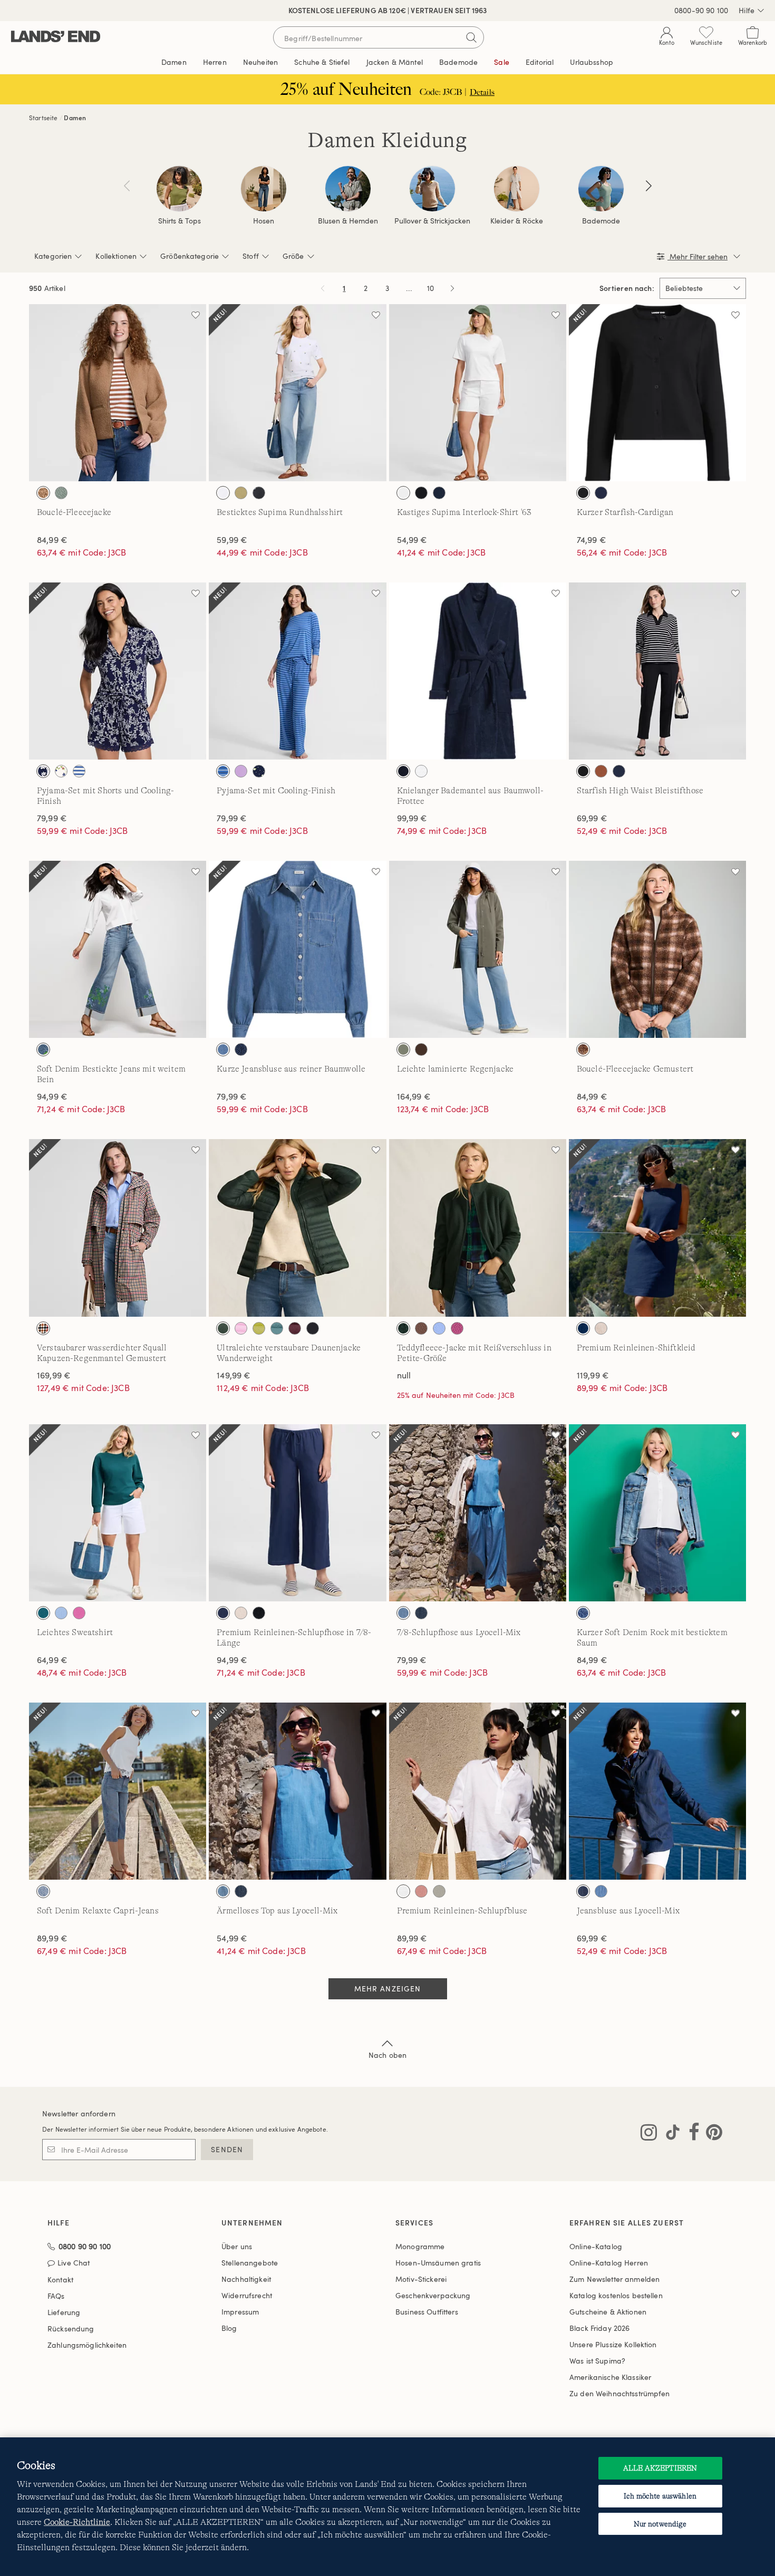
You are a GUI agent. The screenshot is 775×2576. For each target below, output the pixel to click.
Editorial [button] (540, 62)
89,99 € (52, 1938)
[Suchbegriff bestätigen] (471, 37)
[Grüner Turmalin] (277, 1328)
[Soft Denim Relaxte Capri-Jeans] (118, 1791)
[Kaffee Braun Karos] (583, 1049)
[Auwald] (223, 1328)
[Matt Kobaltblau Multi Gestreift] (223, 771)
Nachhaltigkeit (246, 2279)
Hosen (264, 221)
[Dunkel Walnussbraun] (421, 1328)
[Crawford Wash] (583, 1613)
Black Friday (599, 2328)
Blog (229, 2328)
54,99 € (412, 540)
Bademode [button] (458, 62)
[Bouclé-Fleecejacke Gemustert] (657, 949)
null (404, 1375)
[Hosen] (264, 189)
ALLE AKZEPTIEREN (660, 2468)
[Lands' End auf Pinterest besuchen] (711, 2134)
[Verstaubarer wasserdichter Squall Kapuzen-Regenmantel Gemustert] (118, 1228)
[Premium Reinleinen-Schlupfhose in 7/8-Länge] (297, 1513)
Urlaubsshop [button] (592, 62)
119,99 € (593, 1375)
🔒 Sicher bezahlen (289, 10)
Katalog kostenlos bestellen (616, 2295)
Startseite (43, 118)
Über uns (237, 2246)
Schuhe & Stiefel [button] (322, 62)
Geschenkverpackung (433, 2295)
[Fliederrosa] (241, 771)
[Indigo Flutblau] (43, 1891)
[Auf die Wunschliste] (196, 315)
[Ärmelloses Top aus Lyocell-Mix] (297, 1791)
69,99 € (592, 818)
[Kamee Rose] (421, 1891)
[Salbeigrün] (439, 1891)
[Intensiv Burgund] (295, 1328)
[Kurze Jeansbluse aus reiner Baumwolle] (297, 949)
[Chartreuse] (259, 1328)
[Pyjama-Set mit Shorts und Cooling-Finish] (118, 671)
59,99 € (232, 540)
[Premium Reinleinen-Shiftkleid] (657, 1228)
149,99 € (234, 1375)
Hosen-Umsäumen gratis (438, 2263)
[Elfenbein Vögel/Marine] (43, 771)
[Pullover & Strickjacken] (432, 189)
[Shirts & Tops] (179, 189)
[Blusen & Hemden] (348, 189)
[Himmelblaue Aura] (61, 1613)
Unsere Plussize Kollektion (613, 2344)
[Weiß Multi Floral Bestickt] (223, 493)
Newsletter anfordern (79, 2113)
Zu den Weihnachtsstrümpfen (620, 2393)
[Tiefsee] (583, 1328)
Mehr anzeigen (388, 1989)
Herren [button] (215, 62)
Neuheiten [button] (260, 62)
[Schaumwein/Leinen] (601, 1328)
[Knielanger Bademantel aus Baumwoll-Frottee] (478, 671)
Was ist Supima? (597, 2361)
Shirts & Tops (180, 221)
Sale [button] (502, 62)
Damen (75, 118)
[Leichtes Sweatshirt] (118, 1513)
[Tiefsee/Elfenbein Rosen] (259, 771)
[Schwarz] (421, 493)
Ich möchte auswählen (660, 2496)
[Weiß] (403, 493)
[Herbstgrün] (403, 1049)
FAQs (56, 2296)
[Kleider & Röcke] (517, 189)
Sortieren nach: (627, 288)
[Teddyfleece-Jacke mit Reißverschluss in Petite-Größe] (478, 1228)
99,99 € (412, 818)
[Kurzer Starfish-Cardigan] (657, 393)
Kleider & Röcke (517, 221)
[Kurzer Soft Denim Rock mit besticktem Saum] (657, 1513)
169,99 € (54, 1375)
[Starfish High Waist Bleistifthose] (657, 671)
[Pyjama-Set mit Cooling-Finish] (297, 671)
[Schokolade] (421, 1049)
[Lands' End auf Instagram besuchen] (649, 2134)
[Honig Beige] (43, 493)
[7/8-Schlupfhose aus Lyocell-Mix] (478, 1513)
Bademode (601, 221)
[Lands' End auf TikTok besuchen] (670, 2134)
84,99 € (52, 540)
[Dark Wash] (421, 1613)
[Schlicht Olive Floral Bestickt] (241, 493)
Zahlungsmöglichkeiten (87, 2345)
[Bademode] (601, 189)
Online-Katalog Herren (609, 2263)
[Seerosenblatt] (61, 493)
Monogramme (420, 2246)
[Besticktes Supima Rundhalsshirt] (297, 393)
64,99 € (52, 1660)
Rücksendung (71, 2329)
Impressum (240, 2312)
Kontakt (60, 2279)
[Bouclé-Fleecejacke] (118, 393)
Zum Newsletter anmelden (614, 2279)
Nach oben (387, 2055)
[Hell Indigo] (223, 1049)
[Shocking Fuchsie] (79, 1613)
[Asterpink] (241, 1328)
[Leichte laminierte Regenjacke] (478, 949)
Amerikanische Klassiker (610, 2377)
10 (432, 290)
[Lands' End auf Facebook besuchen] (691, 2134)
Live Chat (74, 2263)
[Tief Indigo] (241, 1049)
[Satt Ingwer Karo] (43, 1328)
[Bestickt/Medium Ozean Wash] (43, 1049)
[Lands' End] (56, 37)
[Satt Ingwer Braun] (601, 771)
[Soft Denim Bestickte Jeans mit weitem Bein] (118, 949)
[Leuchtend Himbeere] (457, 1328)
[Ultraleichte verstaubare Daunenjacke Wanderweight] (297, 1228)
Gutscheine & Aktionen (608, 2312)
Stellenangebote (250, 2263)
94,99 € (52, 1096)
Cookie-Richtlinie (77, 2522)
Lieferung (64, 2312)
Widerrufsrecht (247, 2295)
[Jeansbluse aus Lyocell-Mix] (657, 1791)
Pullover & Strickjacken (432, 221)
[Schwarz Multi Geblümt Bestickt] (259, 493)
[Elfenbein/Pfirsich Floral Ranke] (61, 771)
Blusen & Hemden (348, 221)
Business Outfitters (427, 2312)
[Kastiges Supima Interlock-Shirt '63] (478, 393)
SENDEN (227, 2149)
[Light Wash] (403, 1613)
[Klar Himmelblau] (439, 1328)
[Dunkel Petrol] (43, 1613)
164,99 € (414, 1096)
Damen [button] (174, 62)
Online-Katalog (596, 2246)
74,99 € (592, 540)
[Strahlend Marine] (439, 493)
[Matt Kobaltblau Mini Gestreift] (79, 771)
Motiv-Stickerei (421, 2279)
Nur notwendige (660, 2524)
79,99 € (52, 818)
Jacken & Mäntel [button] (395, 62)
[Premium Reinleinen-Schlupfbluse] (478, 1791)
